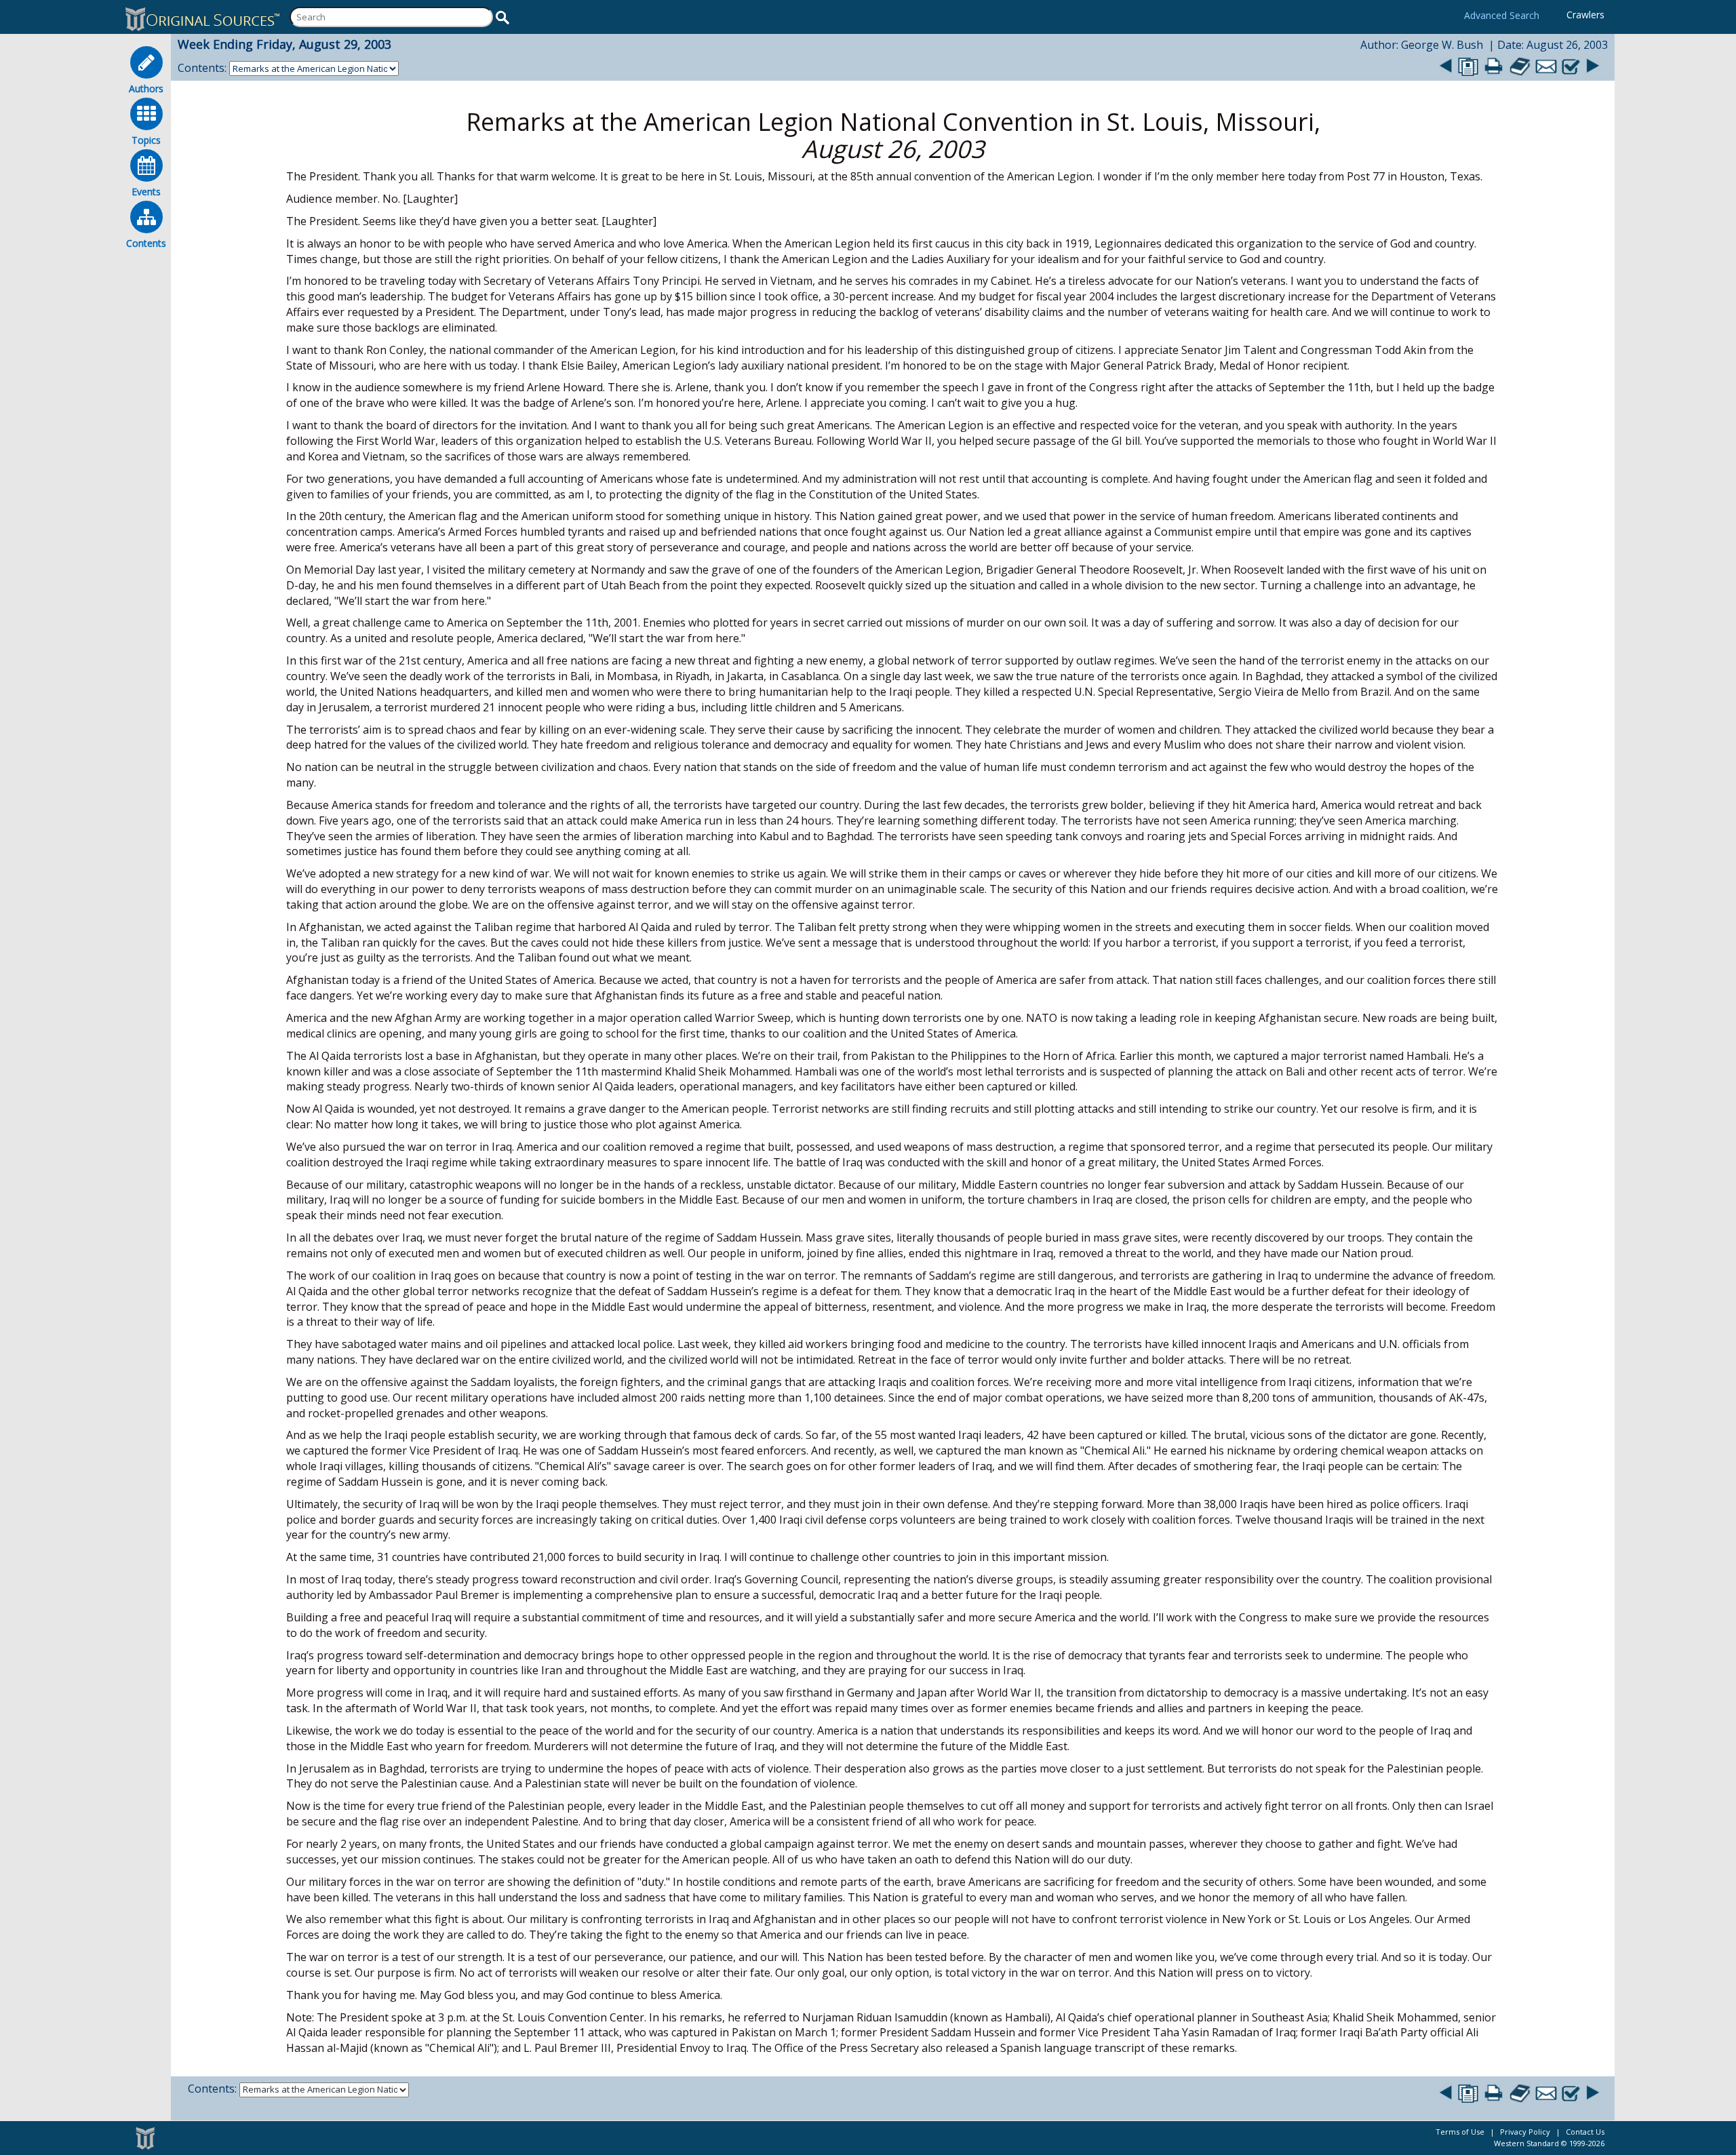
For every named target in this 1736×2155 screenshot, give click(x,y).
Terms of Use (1460, 2132)
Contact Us (1585, 2132)
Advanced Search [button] (1502, 15)
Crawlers (1585, 15)
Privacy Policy (1525, 2132)
